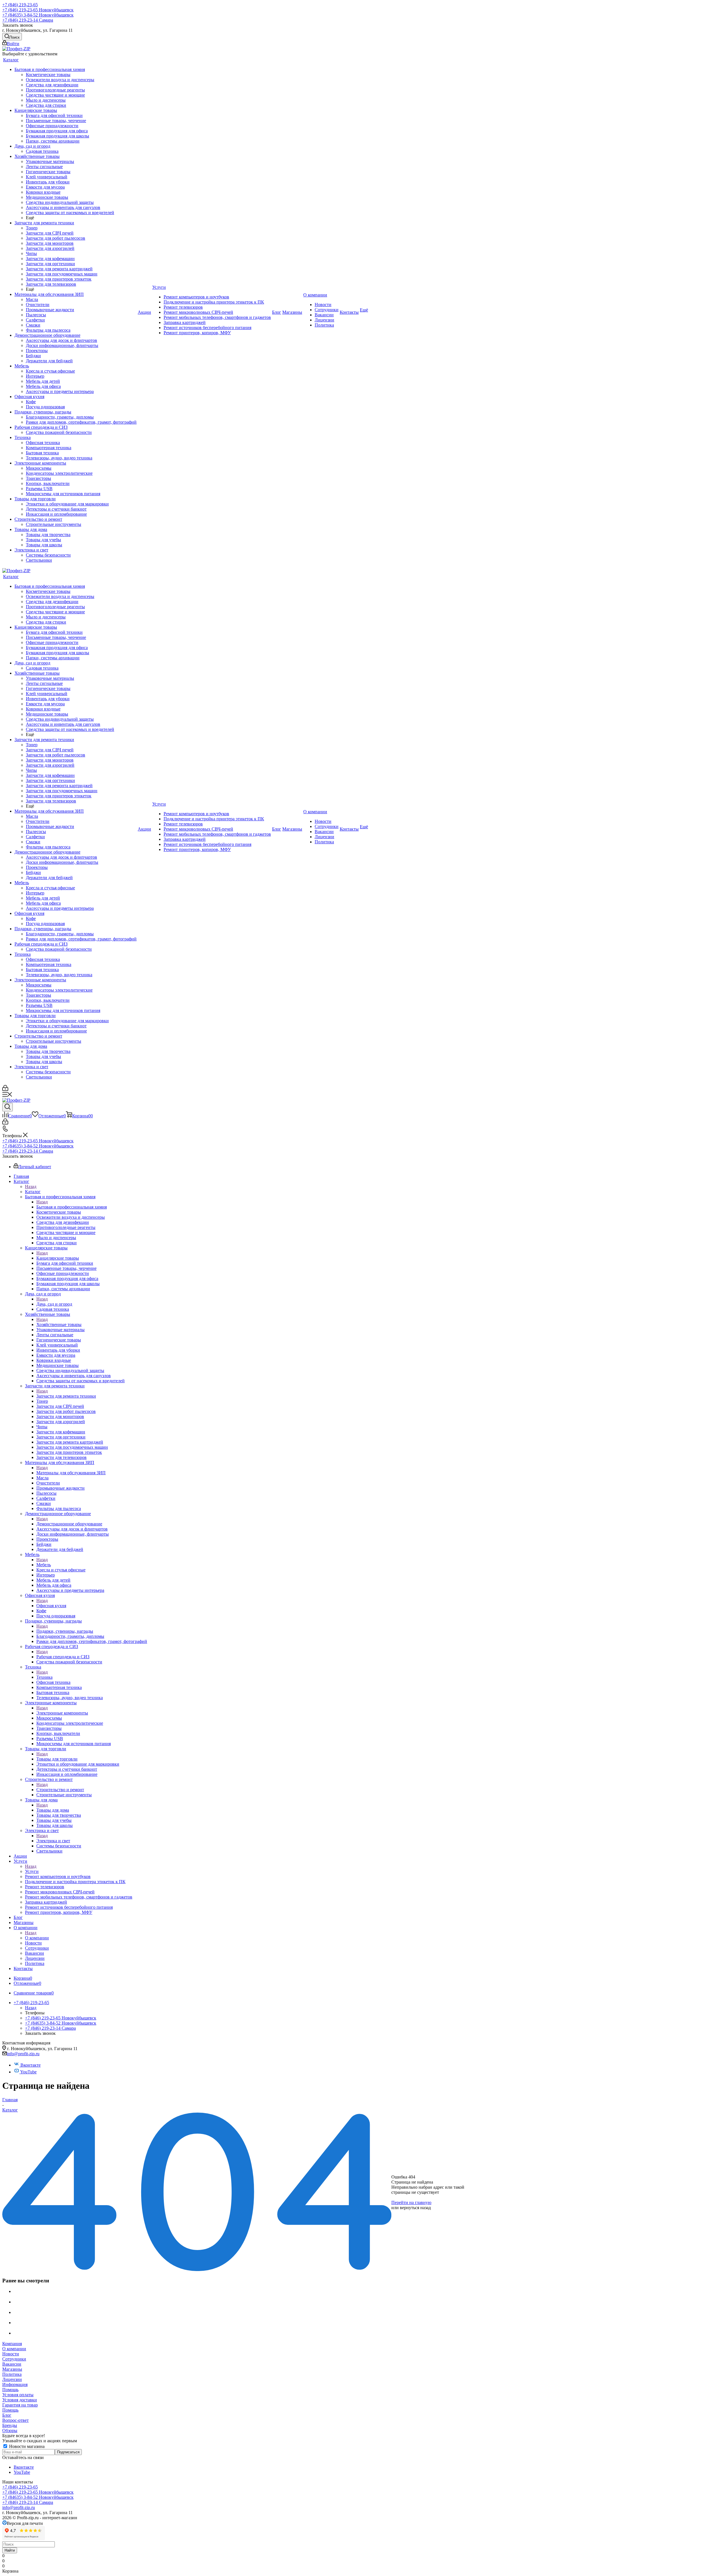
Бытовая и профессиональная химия (72, 1207)
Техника (44, 1677)
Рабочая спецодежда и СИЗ (63, 1657)
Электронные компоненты (62, 1713)
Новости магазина (26, 2446)
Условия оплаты (18, 2395)
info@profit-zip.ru (23, 2054)
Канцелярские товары (58, 1258)
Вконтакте (30, 2065)
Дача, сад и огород (54, 1304)
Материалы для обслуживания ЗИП (71, 1473)
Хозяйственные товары (59, 1324)
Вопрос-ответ (15, 2420)
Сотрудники (14, 2359)
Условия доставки (20, 2400)
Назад (31, 1186)
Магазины (12, 2369)
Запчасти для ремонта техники (66, 1396)
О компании (37, 1938)
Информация (15, 2384)
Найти (10, 2550)
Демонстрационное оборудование (69, 1524)
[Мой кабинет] (5, 1089)
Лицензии (12, 2379)
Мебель (44, 1565)
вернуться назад (415, 2208)
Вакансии (12, 2364)
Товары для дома (53, 1810)
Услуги (32, 1871)
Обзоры (10, 2430)
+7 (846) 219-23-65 (20, 5)
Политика (12, 2374)
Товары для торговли (57, 1759)
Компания (12, 2344)
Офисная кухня (51, 1606)
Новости (11, 2354)
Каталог (33, 1192)
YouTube (28, 2072)
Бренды (10, 2425)
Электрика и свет (53, 1841)
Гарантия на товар (20, 2405)
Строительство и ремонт (60, 1790)
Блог (7, 2415)
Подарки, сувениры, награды (65, 1631)
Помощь (10, 2390)
